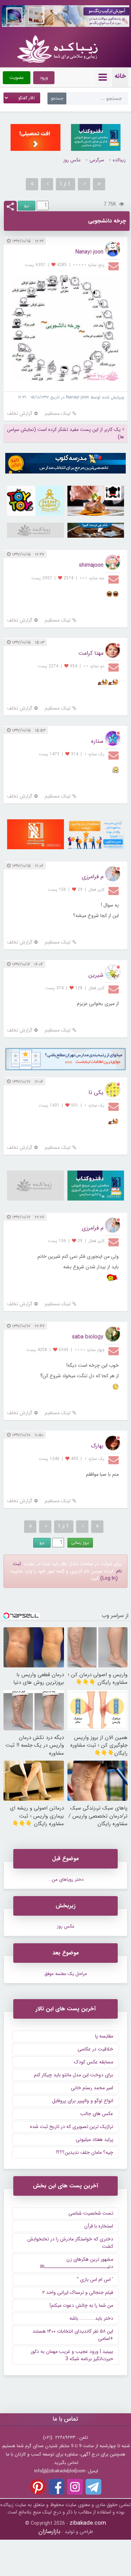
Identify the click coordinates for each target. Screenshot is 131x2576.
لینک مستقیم (58, 414)
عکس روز (72, 160)
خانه (120, 76)
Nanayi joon (89, 252)
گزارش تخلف (20, 414)
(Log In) (109, 1578)
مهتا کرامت (91, 653)
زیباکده (119, 160)
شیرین (96, 975)
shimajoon (91, 565)
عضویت (17, 78)
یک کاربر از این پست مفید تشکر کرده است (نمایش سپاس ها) (65, 433)
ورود (44, 78)
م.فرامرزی (93, 877)
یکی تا (96, 1092)
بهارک (97, 1446)
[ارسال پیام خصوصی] (114, 266)
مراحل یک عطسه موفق (66, 1974)
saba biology (88, 1337)
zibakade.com (88, 2523)
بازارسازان (49, 2531)
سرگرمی (97, 160)
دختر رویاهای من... (65, 1880)
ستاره (97, 741)
